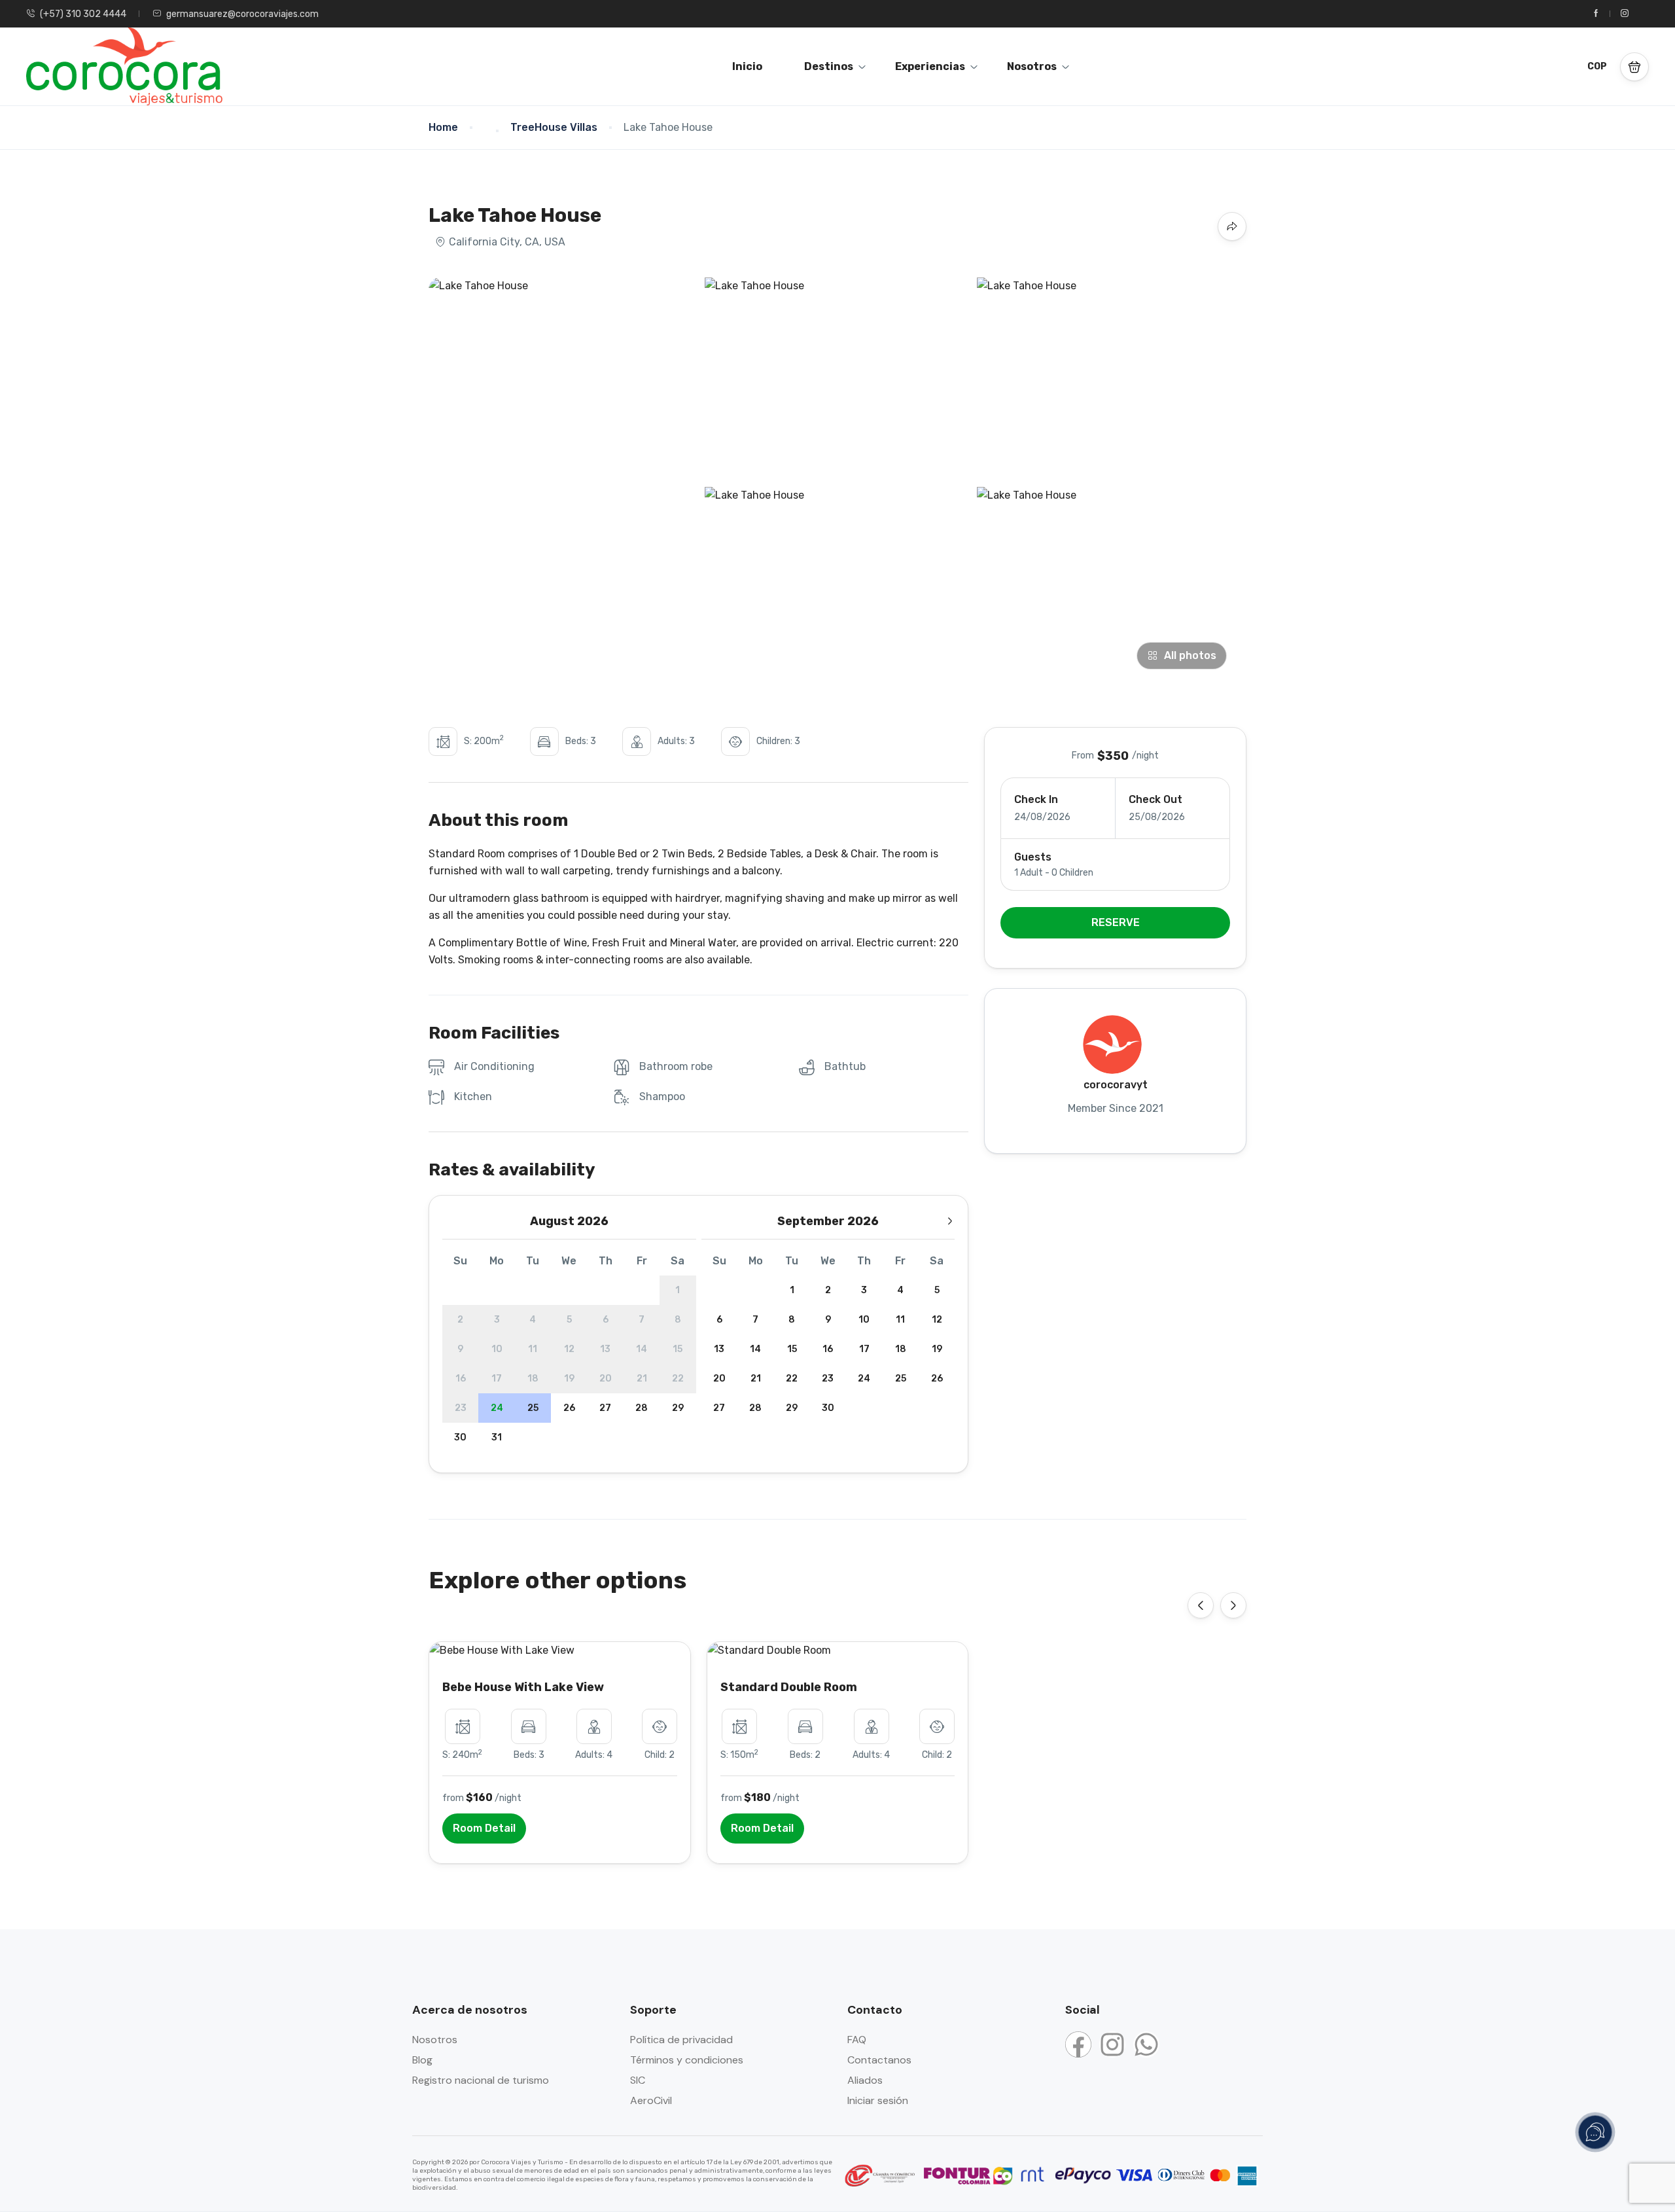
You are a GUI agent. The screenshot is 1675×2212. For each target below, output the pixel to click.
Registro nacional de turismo (481, 2080)
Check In (1036, 799)
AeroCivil (651, 2100)
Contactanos (879, 2060)
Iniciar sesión (878, 2100)
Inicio (747, 66)
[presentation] (1201, 1605)
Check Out (1155, 799)
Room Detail (484, 1828)
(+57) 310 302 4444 (83, 14)
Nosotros (1032, 66)
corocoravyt (1116, 1085)
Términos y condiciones (687, 2060)
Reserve (1116, 922)
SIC (638, 2080)
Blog (422, 2060)
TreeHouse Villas (554, 127)
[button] (1634, 67)
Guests (1033, 857)
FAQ (857, 2040)
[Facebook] (1078, 2044)
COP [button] (1597, 66)
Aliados (865, 2080)
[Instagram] (1112, 2044)
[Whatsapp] (1146, 2044)
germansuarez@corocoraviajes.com (242, 14)
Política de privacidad (681, 2040)
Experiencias (930, 66)
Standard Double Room (789, 1687)
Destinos (829, 66)
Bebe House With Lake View (523, 1687)
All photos (1190, 655)
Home (443, 127)
